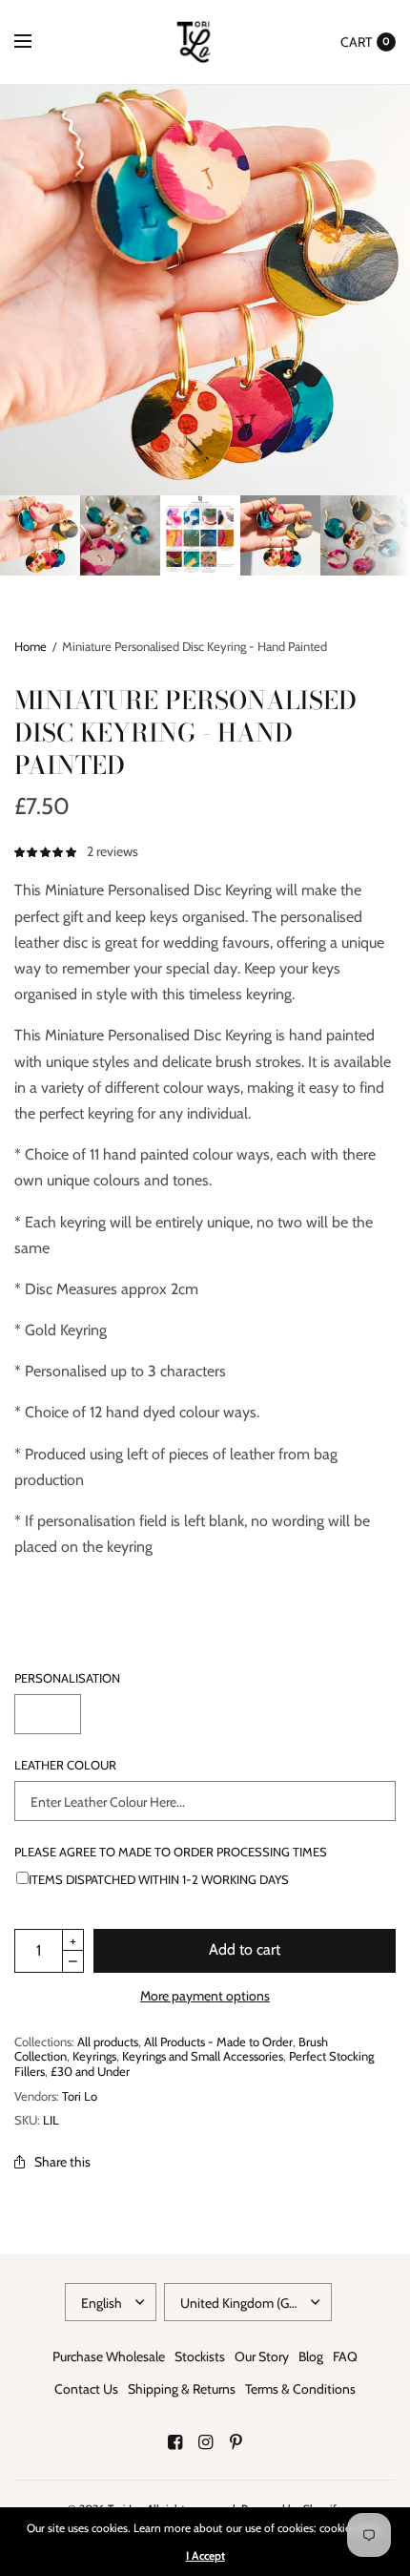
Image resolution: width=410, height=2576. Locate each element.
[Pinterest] (236, 2442)
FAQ (345, 2356)
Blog (311, 2356)
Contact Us (86, 2389)
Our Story (262, 2356)
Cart (356, 42)
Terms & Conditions (300, 2389)
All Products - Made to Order (218, 2042)
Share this (62, 2162)
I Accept (205, 2556)
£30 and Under (90, 2071)
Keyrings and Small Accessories (203, 2056)
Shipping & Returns (182, 2389)
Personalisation (67, 1678)
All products (108, 2042)
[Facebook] (174, 2442)
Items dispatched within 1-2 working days (159, 1879)
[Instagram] (205, 2442)
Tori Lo (80, 2096)
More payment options (205, 1996)
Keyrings (94, 2056)
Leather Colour (65, 1765)
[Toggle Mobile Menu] (35, 42)
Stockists (200, 2356)
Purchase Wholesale (109, 2356)
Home (31, 646)
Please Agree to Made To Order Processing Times (171, 1852)
